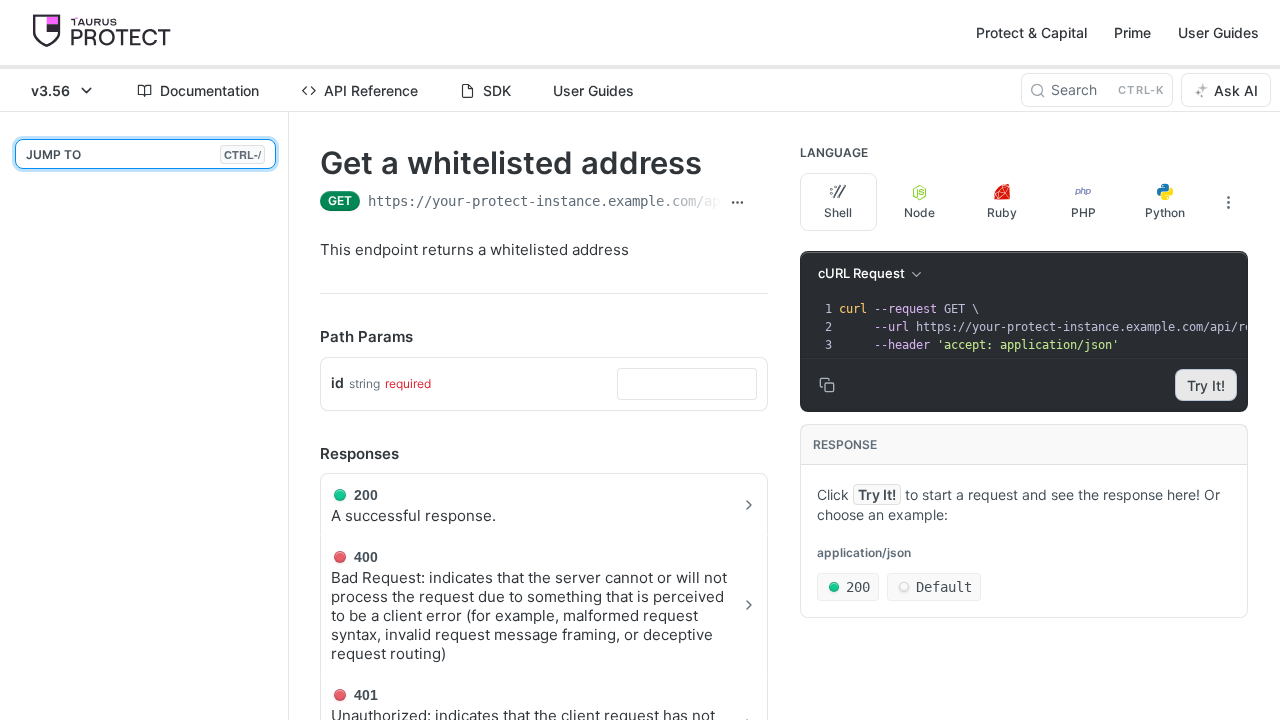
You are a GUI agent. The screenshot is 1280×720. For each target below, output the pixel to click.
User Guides (1218, 32)
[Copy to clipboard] (760, 203)
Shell (838, 212)
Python (1165, 212)
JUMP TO (143, 154)
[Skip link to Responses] (306, 454)
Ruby (1002, 212)
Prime (1132, 32)
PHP (1083, 212)
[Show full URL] (737, 203)
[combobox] (687, 384)
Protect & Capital (1031, 32)
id (337, 382)
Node (919, 212)
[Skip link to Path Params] (306, 338)
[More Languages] (1228, 202)
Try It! (1206, 385)
